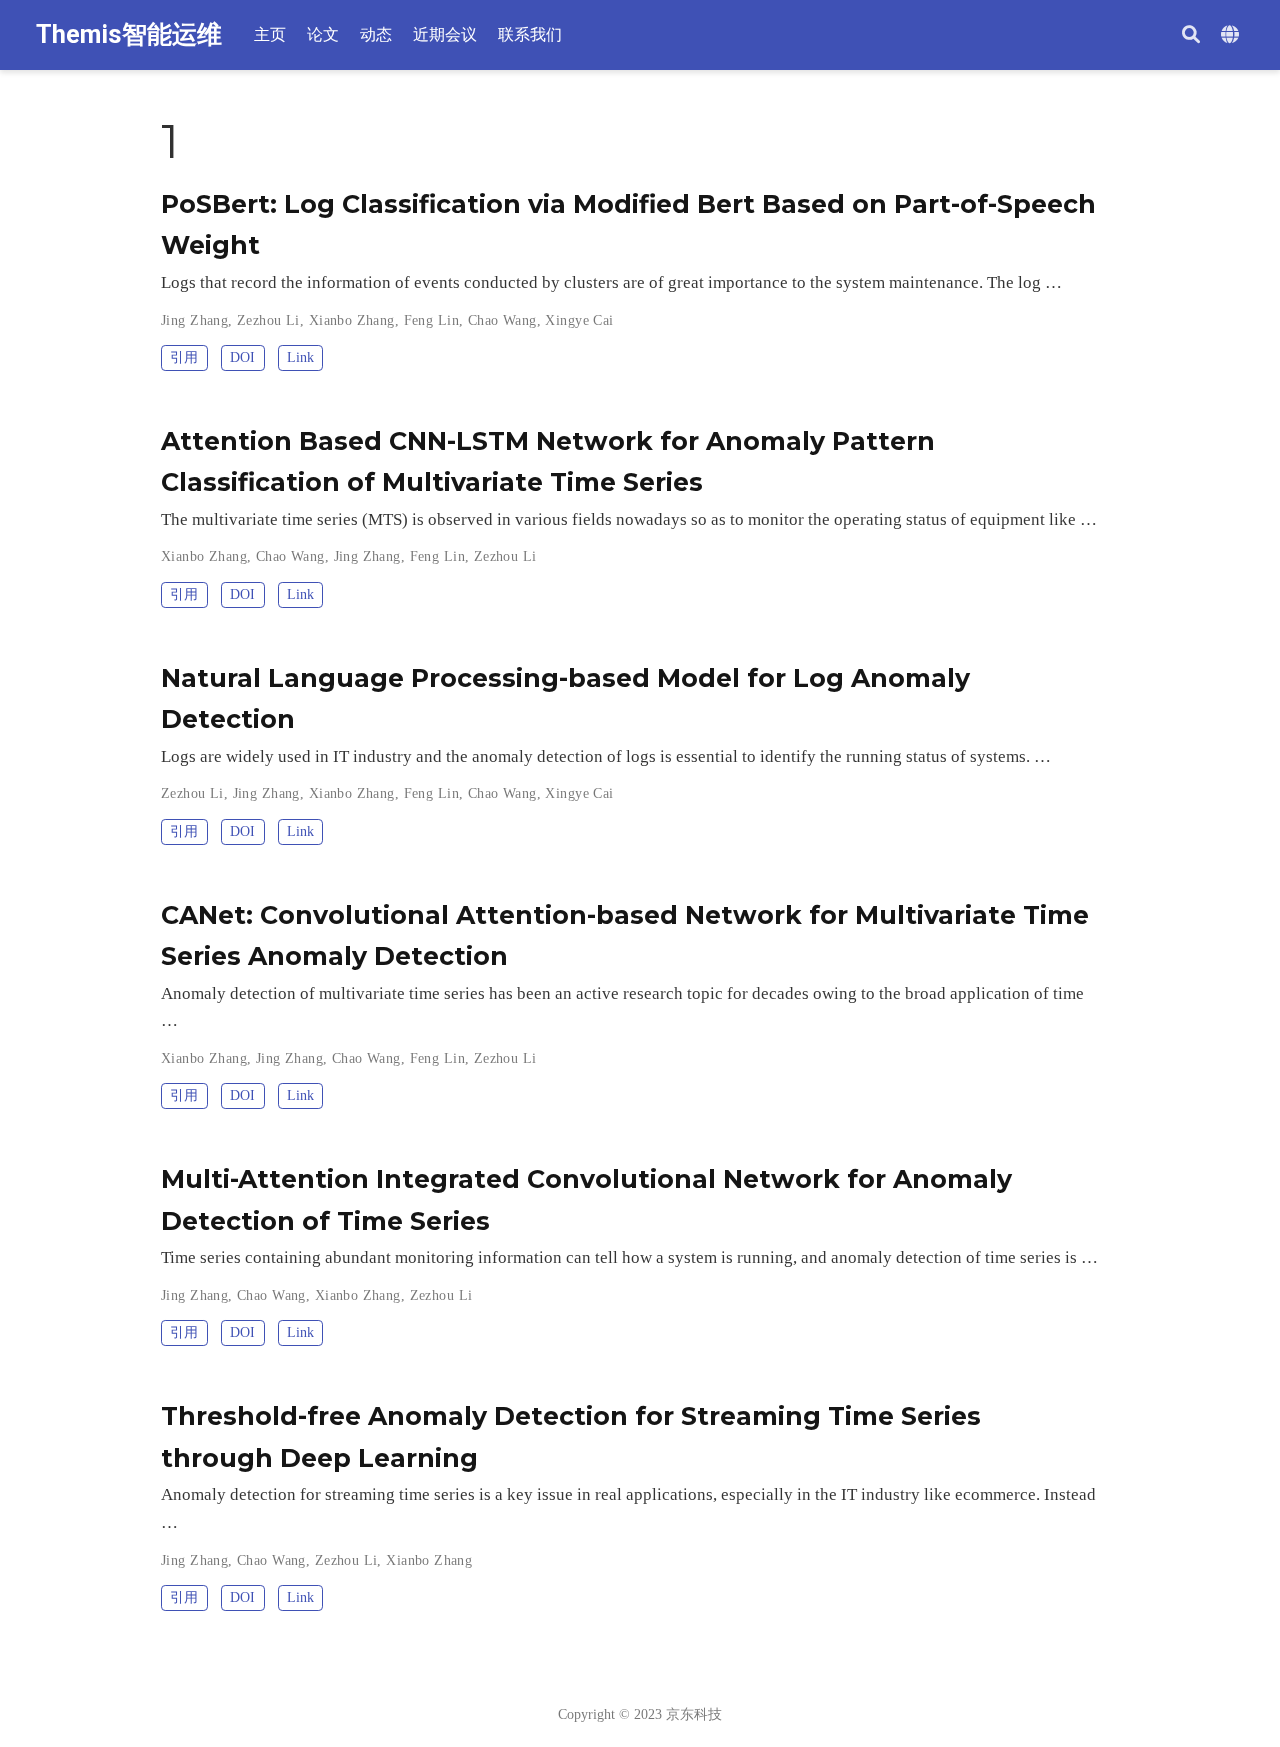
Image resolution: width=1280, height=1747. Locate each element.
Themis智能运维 (129, 34)
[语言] (1232, 35)
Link (300, 357)
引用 (184, 357)
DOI (242, 357)
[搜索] (1191, 35)
